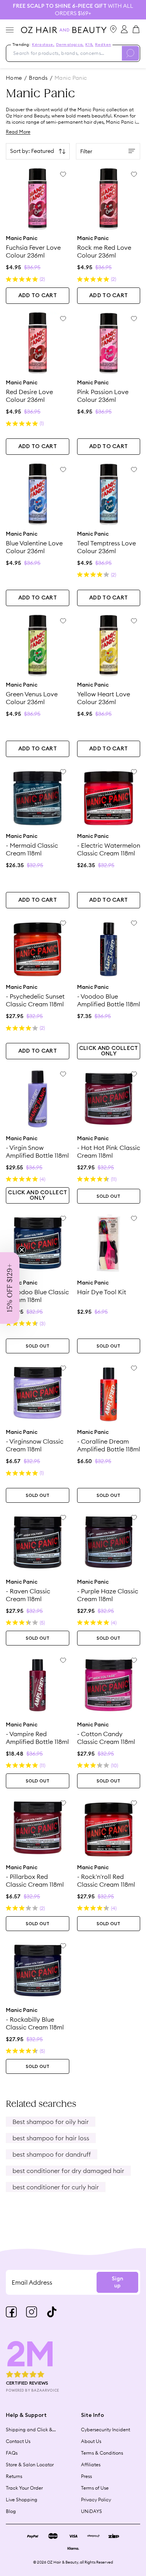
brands (38, 78)
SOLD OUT (108, 1196)
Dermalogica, (70, 45)
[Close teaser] (22, 1250)
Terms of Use (95, 2488)
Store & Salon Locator (30, 2465)
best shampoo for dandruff (52, 2154)
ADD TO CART (38, 296)
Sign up (117, 2282)
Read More (18, 132)
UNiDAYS (91, 2511)
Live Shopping (22, 2500)
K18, (89, 45)
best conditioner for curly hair (56, 2187)
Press (86, 2476)
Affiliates (91, 2465)
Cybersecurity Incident (106, 2430)
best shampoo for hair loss (51, 2138)
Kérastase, (43, 45)
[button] (10, 1288)
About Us (91, 2441)
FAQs (12, 2453)
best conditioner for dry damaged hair (68, 2171)
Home (14, 78)
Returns (14, 2476)
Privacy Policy (96, 2500)
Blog (11, 2511)
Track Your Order (24, 2488)
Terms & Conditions (102, 2453)
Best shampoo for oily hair (51, 2122)
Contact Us (18, 2441)
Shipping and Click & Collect (29, 2430)
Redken (103, 45)
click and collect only (109, 1051)
